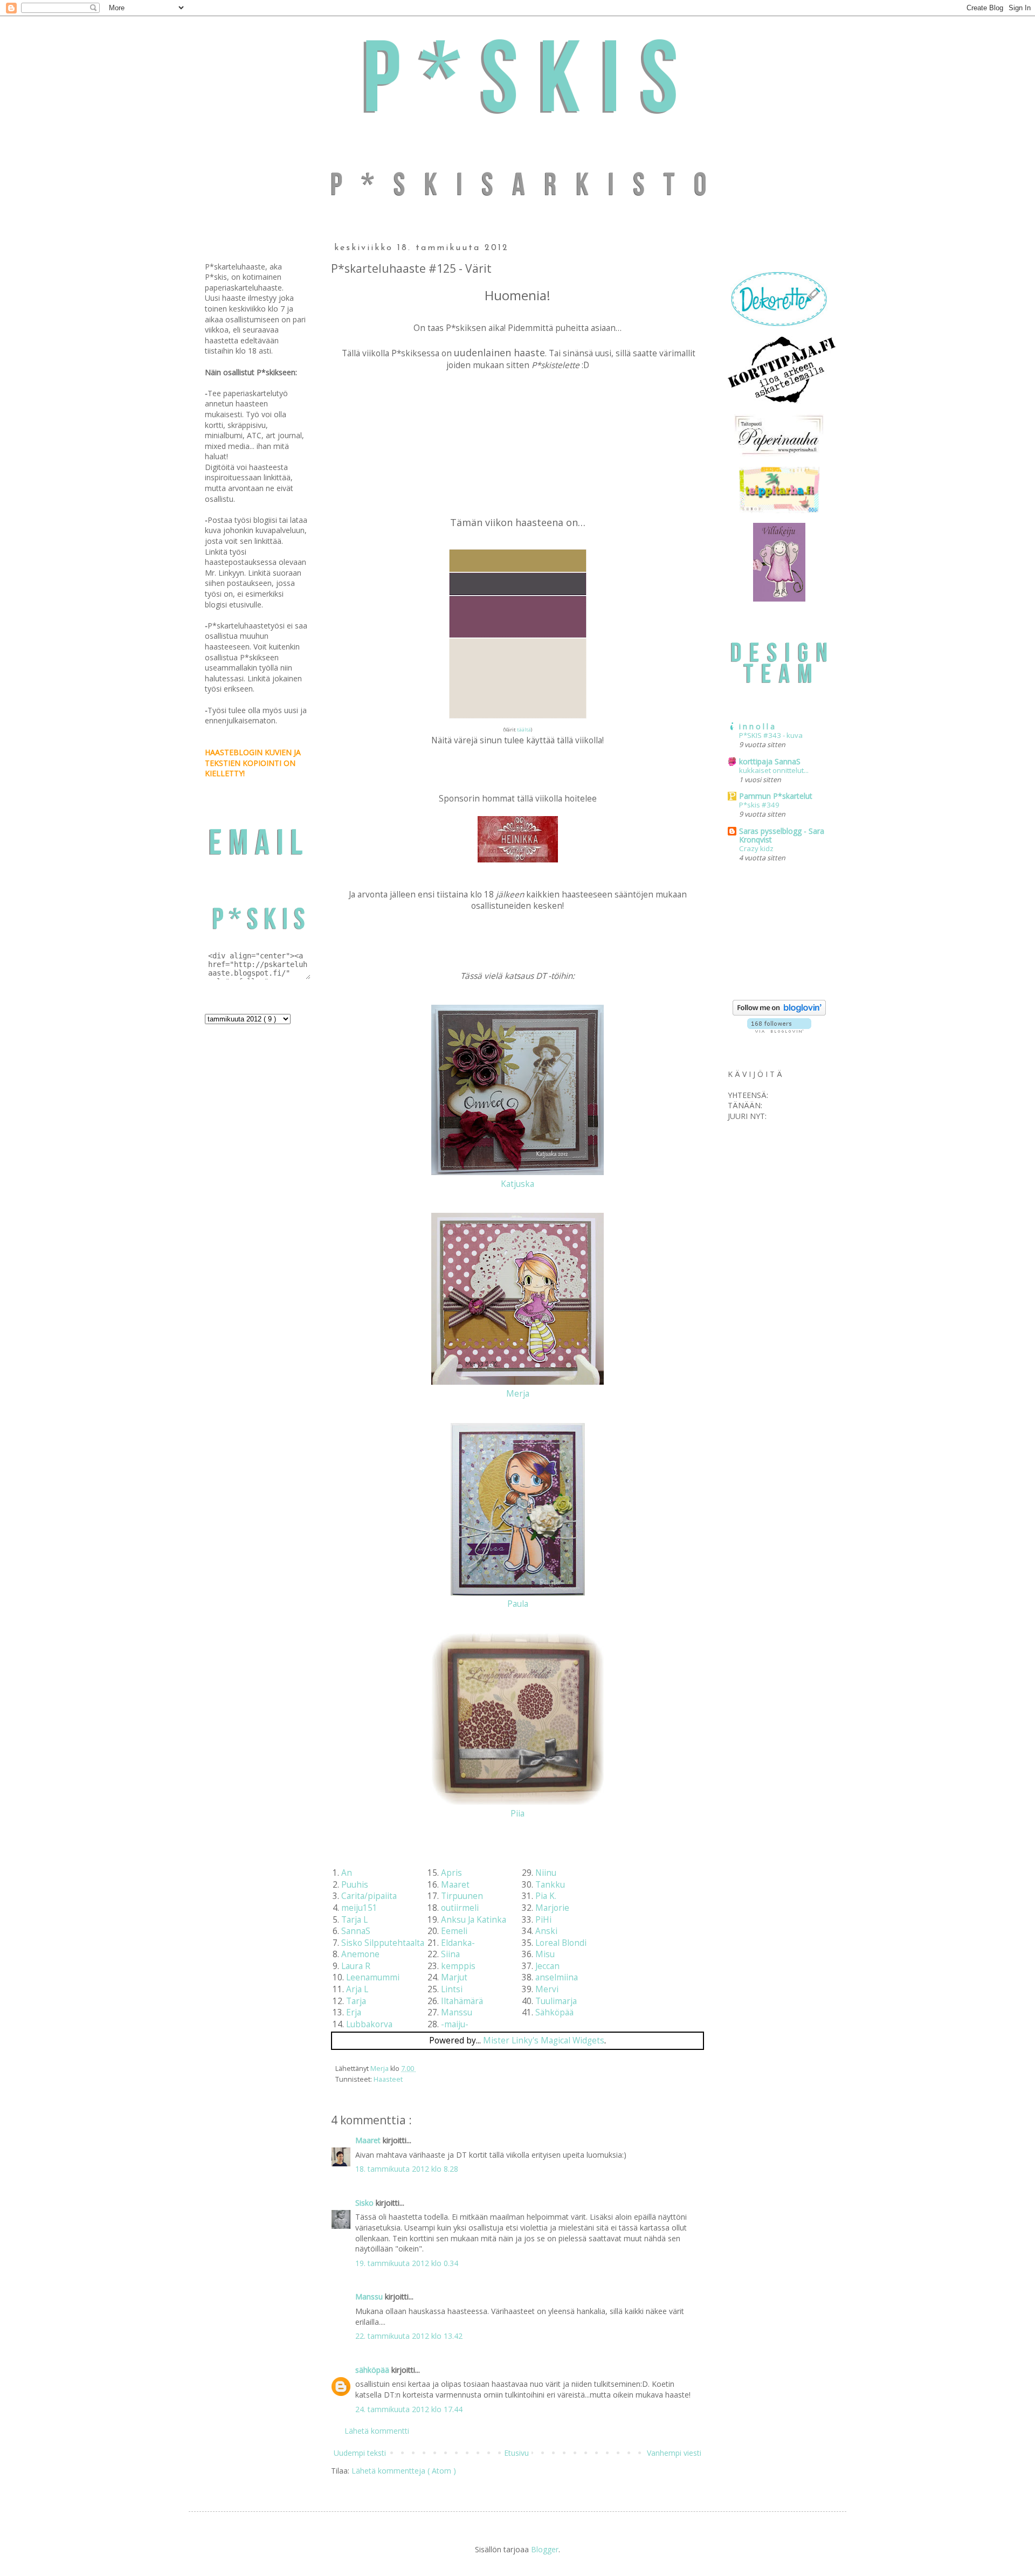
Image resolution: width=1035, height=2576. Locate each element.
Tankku (550, 1885)
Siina (450, 1954)
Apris (451, 1873)
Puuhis (355, 1885)
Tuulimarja (556, 2001)
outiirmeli (460, 1908)
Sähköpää (554, 2012)
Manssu (457, 2012)
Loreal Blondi (561, 1943)
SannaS (356, 1931)
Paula (518, 1604)
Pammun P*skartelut (776, 796)
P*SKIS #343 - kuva (771, 735)
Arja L (357, 1989)
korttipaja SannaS (770, 761)
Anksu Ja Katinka (474, 1920)
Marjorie (552, 1908)
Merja (518, 1394)
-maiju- (455, 2024)
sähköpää (373, 2370)
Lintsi (452, 1989)
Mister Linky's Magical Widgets (544, 2040)
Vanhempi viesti (674, 2453)
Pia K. (546, 1896)
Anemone (360, 1954)
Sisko (365, 2203)
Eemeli (454, 1931)
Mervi (547, 1989)
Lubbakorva (369, 2024)
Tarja (356, 2001)
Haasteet (388, 2079)
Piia (517, 1814)
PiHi (543, 1920)
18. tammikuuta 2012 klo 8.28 (407, 2169)
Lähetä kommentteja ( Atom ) (404, 2471)
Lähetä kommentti (377, 2431)
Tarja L (354, 1920)
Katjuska (517, 1184)
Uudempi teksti (360, 2453)
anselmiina (557, 1977)
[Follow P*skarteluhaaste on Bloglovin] (779, 1013)
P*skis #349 (759, 805)
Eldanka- (458, 1943)
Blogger (545, 2549)
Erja (354, 2012)
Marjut (454, 1977)
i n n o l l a (757, 726)
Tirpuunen (462, 1896)
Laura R (356, 1966)
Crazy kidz (756, 848)
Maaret (455, 1885)
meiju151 (359, 1908)
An (347, 1873)
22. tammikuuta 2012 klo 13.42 (409, 2336)
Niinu (546, 1873)
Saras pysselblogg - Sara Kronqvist (782, 835)
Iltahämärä (462, 2001)
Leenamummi (373, 1977)
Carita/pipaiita (369, 1896)
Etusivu (516, 2453)
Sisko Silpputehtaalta (383, 1943)
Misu (545, 1954)
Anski (546, 1931)
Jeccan (547, 1966)
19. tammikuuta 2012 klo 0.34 (407, 2263)
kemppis (458, 1966)
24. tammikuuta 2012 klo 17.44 (409, 2409)
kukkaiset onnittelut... (774, 770)
